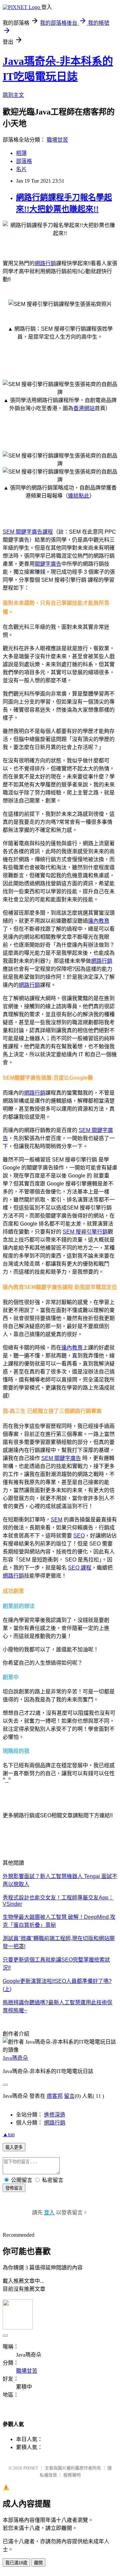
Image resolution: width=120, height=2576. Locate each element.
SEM (56, 1520)
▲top (9, 2134)
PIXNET (31, 2468)
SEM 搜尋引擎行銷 (85, 1232)
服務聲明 (72, 2475)
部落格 (24, 161)
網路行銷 (45, 263)
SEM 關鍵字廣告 (61, 1458)
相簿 (21, 153)
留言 (69, 2096)
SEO (79, 1536)
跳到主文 (13, 95)
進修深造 (55, 2115)
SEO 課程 (80, 1568)
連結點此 (79, 496)
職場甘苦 (57, 140)
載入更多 (14, 2147)
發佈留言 (14, 2188)
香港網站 (84, 408)
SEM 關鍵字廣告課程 (28, 532)
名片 (21, 169)
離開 (38, 2563)
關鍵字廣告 (48, 564)
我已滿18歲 (16, 2563)
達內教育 (99, 921)
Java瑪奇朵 (15, 2058)
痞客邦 (55, 2096)
